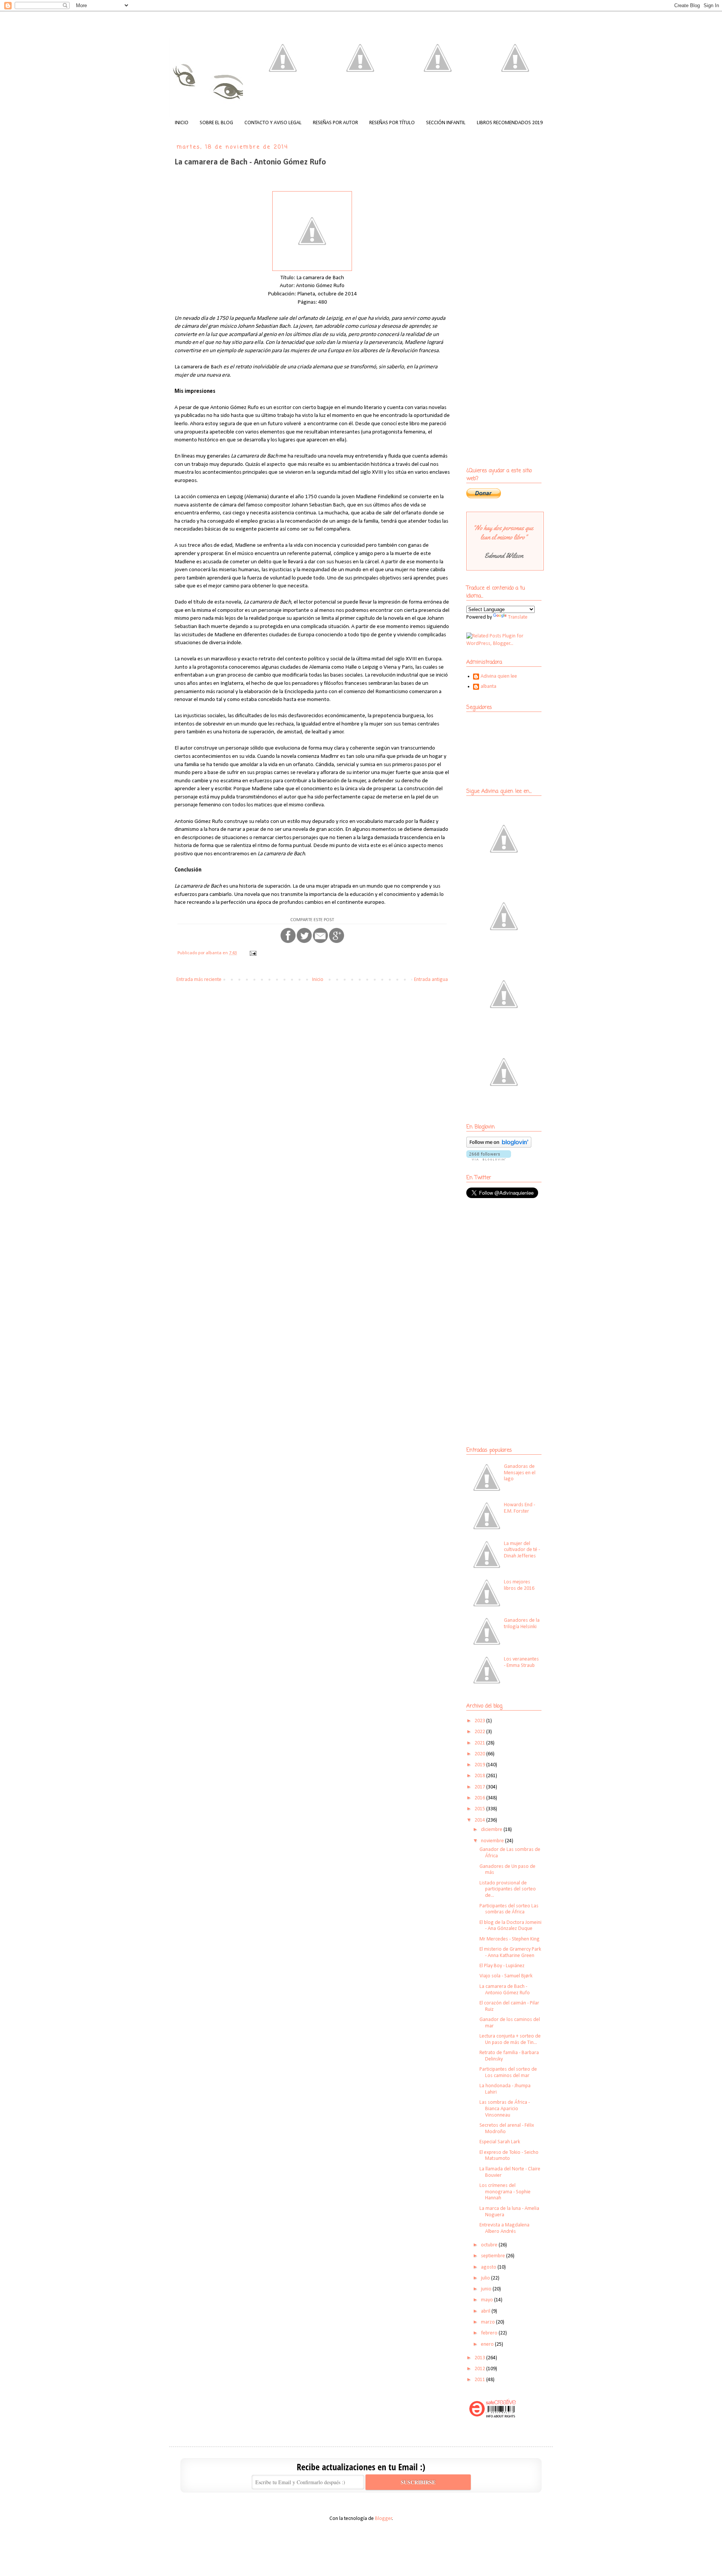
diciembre (492, 1830)
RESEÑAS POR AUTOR (335, 123)
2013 (480, 2358)
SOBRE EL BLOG (216, 123)
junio (487, 2289)
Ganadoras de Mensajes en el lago (520, 1473)
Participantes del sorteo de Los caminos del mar (508, 2073)
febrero (490, 2333)
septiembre (494, 2256)
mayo (488, 2300)
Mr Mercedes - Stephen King (510, 1939)
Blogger (384, 2519)
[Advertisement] (513, 1259)
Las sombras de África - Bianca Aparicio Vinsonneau (505, 2109)
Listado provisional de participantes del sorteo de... (508, 1889)
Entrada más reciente (199, 980)
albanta (488, 687)
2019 (480, 1765)
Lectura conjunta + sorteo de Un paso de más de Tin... (510, 2039)
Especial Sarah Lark (500, 2142)
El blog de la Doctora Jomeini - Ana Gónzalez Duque (510, 1926)
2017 (480, 1787)
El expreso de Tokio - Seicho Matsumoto (509, 2156)
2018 (480, 1776)
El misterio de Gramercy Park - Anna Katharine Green (510, 1953)
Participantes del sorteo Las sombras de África (509, 1909)
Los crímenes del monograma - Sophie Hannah (505, 2192)
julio (486, 2278)
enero (488, 2344)
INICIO (182, 123)
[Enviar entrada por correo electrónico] (253, 953)
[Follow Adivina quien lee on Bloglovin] (499, 1146)
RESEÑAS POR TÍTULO (392, 123)
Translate (518, 617)
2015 (480, 1809)
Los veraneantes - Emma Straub (521, 1662)
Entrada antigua (431, 980)
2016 (480, 1798)
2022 (480, 1732)
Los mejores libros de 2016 (519, 1585)
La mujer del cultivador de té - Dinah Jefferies (522, 1550)
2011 (480, 2380)
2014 (480, 1820)
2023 (480, 1721)
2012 (480, 2369)
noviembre (493, 1841)
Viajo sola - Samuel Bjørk (506, 1976)
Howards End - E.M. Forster (520, 1508)
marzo (488, 2322)
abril (486, 2311)
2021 (480, 1743)
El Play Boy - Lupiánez (502, 1966)
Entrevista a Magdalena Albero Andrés (504, 2228)
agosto (489, 2267)
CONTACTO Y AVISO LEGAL (273, 123)
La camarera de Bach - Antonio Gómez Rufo (505, 1990)
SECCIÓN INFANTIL (446, 123)
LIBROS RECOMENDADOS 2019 (510, 123)
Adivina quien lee (499, 676)
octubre (490, 2245)
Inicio (318, 980)
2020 (480, 1754)
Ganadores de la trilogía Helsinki (522, 1624)
